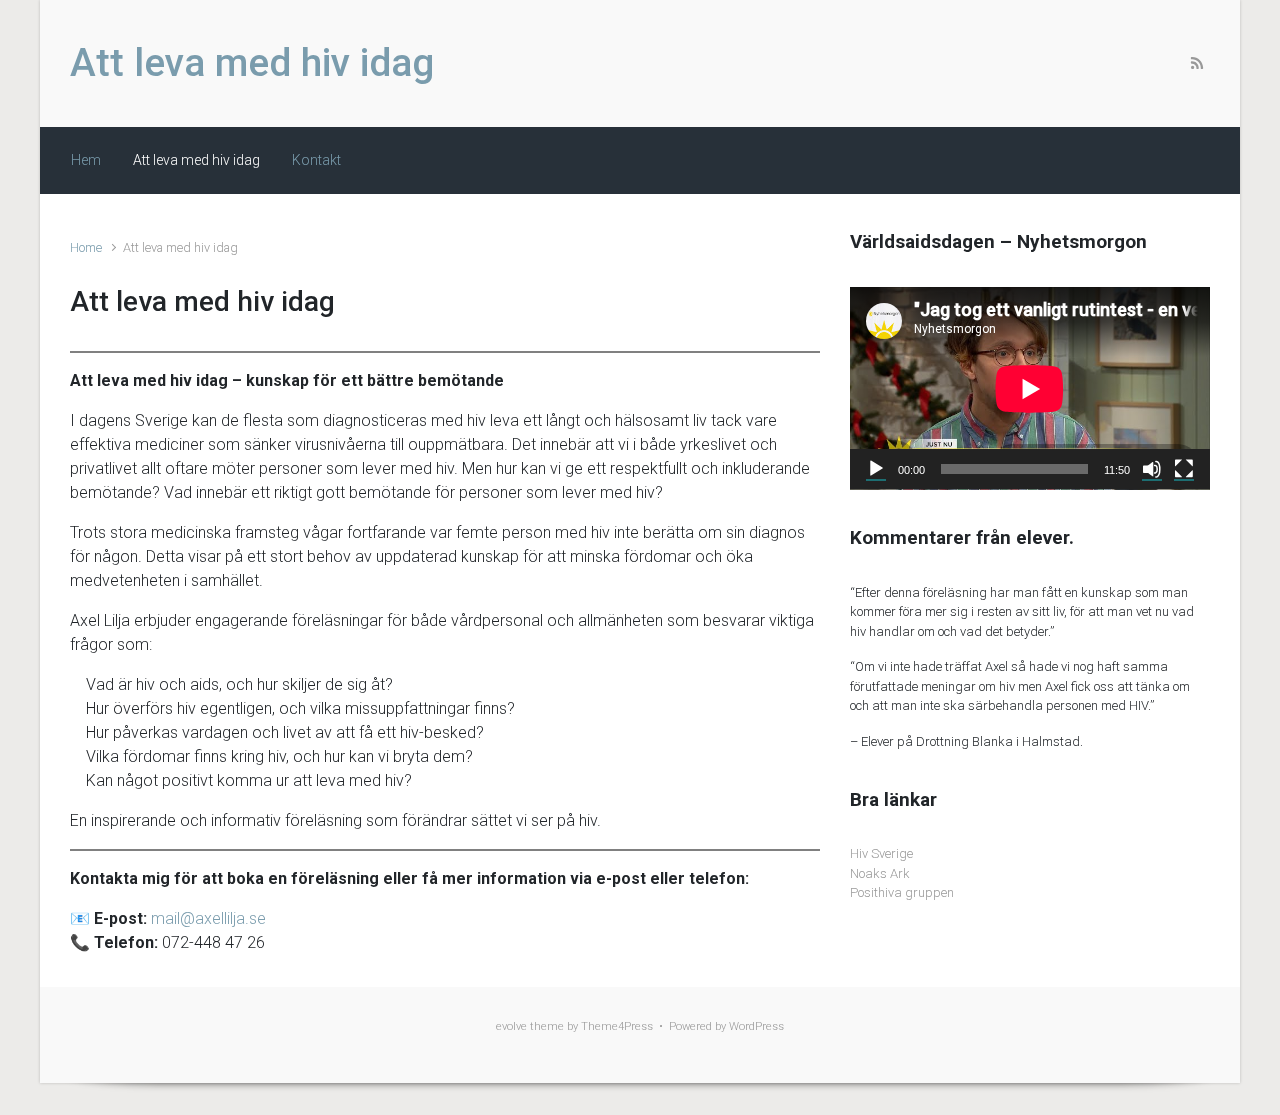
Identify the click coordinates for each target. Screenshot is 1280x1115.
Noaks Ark (880, 873)
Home (86, 247)
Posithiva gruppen (902, 892)
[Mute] (1152, 469)
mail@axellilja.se (208, 918)
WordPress (756, 1026)
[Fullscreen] (1184, 469)
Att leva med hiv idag (252, 63)
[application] (1030, 388)
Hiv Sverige (881, 853)
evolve (511, 1026)
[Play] (876, 469)
